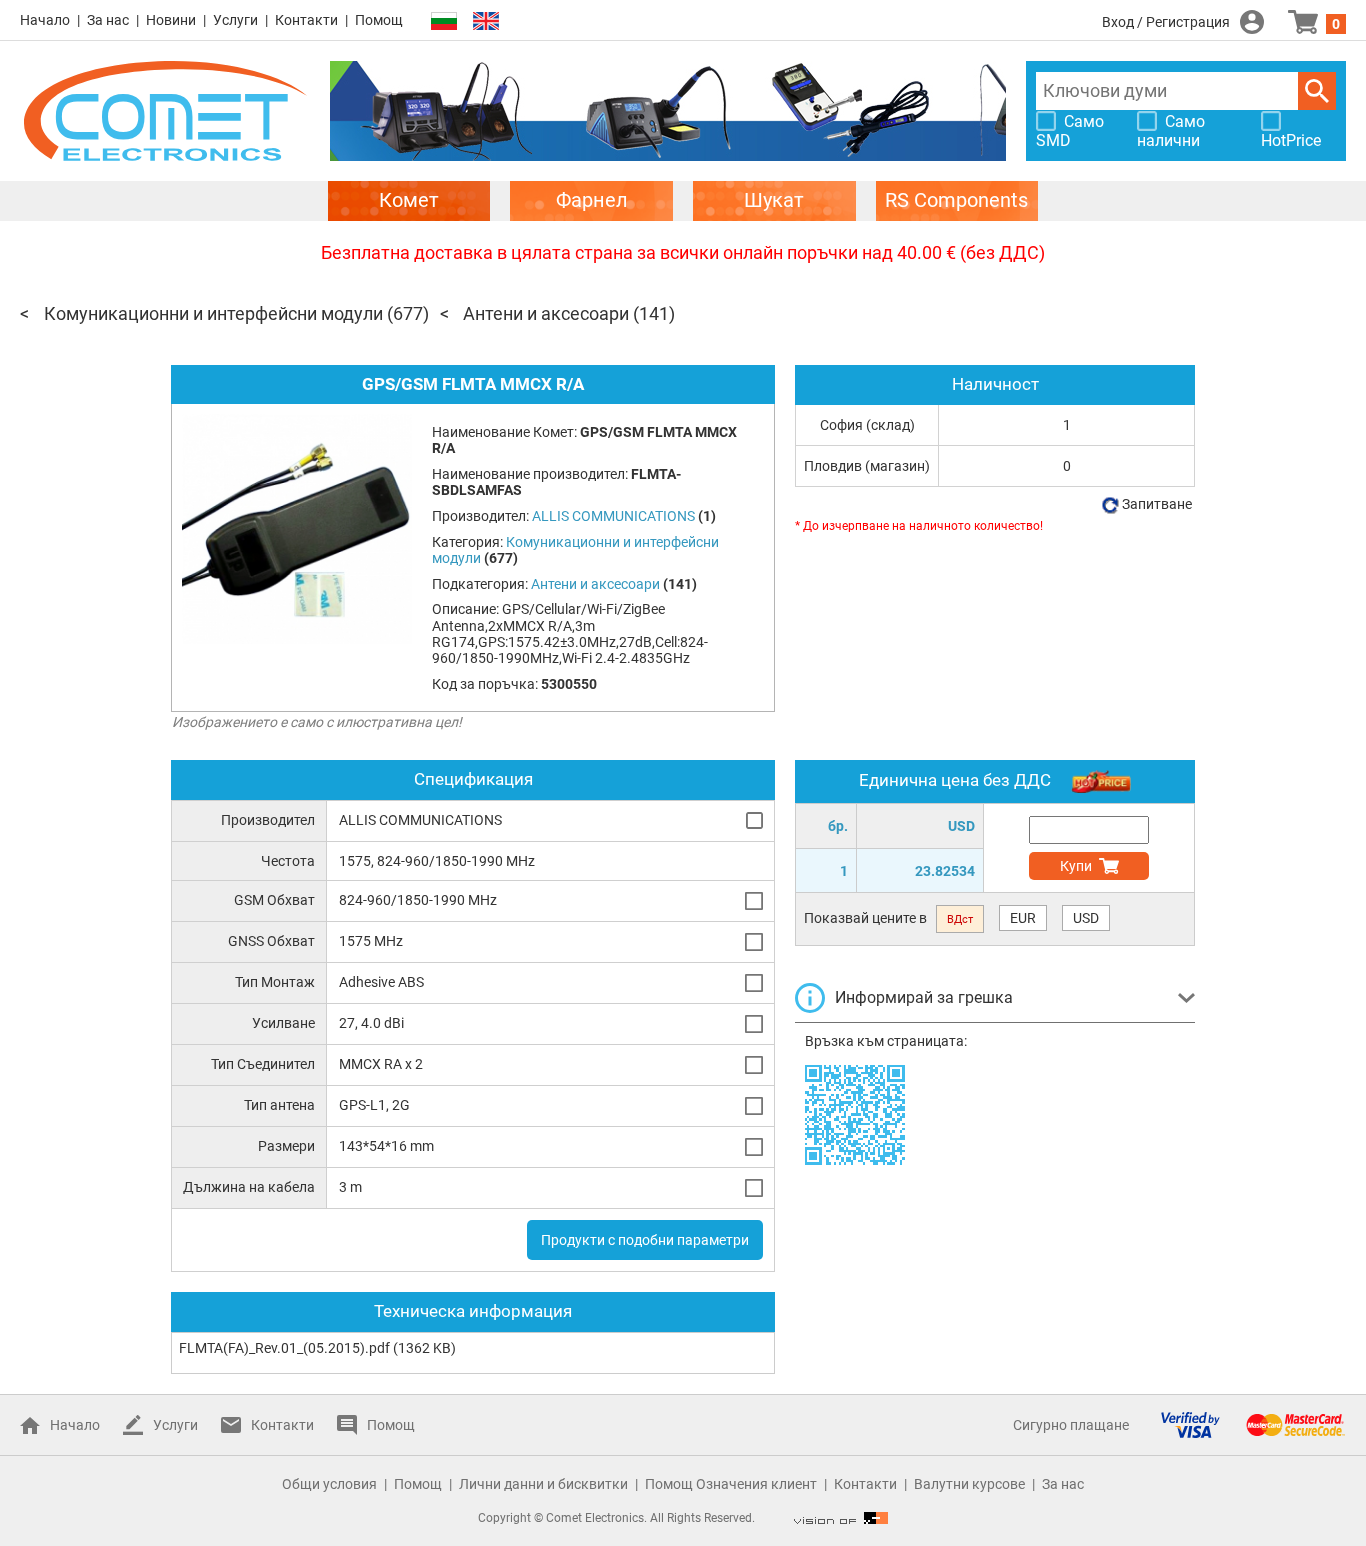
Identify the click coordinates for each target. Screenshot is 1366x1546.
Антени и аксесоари (546, 313)
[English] (486, 21)
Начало (45, 20)
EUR (1023, 918)
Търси (1317, 91)
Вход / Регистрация (1166, 22)
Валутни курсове (969, 1484)
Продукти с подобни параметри (645, 1240)
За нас (108, 20)
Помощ (379, 20)
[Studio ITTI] (841, 1518)
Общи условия (329, 1484)
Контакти (306, 20)
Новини (171, 20)
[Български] (444, 21)
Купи (1076, 866)
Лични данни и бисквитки (543, 1484)
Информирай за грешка (924, 997)
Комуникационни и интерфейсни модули (213, 313)
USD (1086, 918)
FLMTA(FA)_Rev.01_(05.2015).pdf (284, 1348)
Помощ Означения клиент (731, 1484)
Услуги (235, 20)
